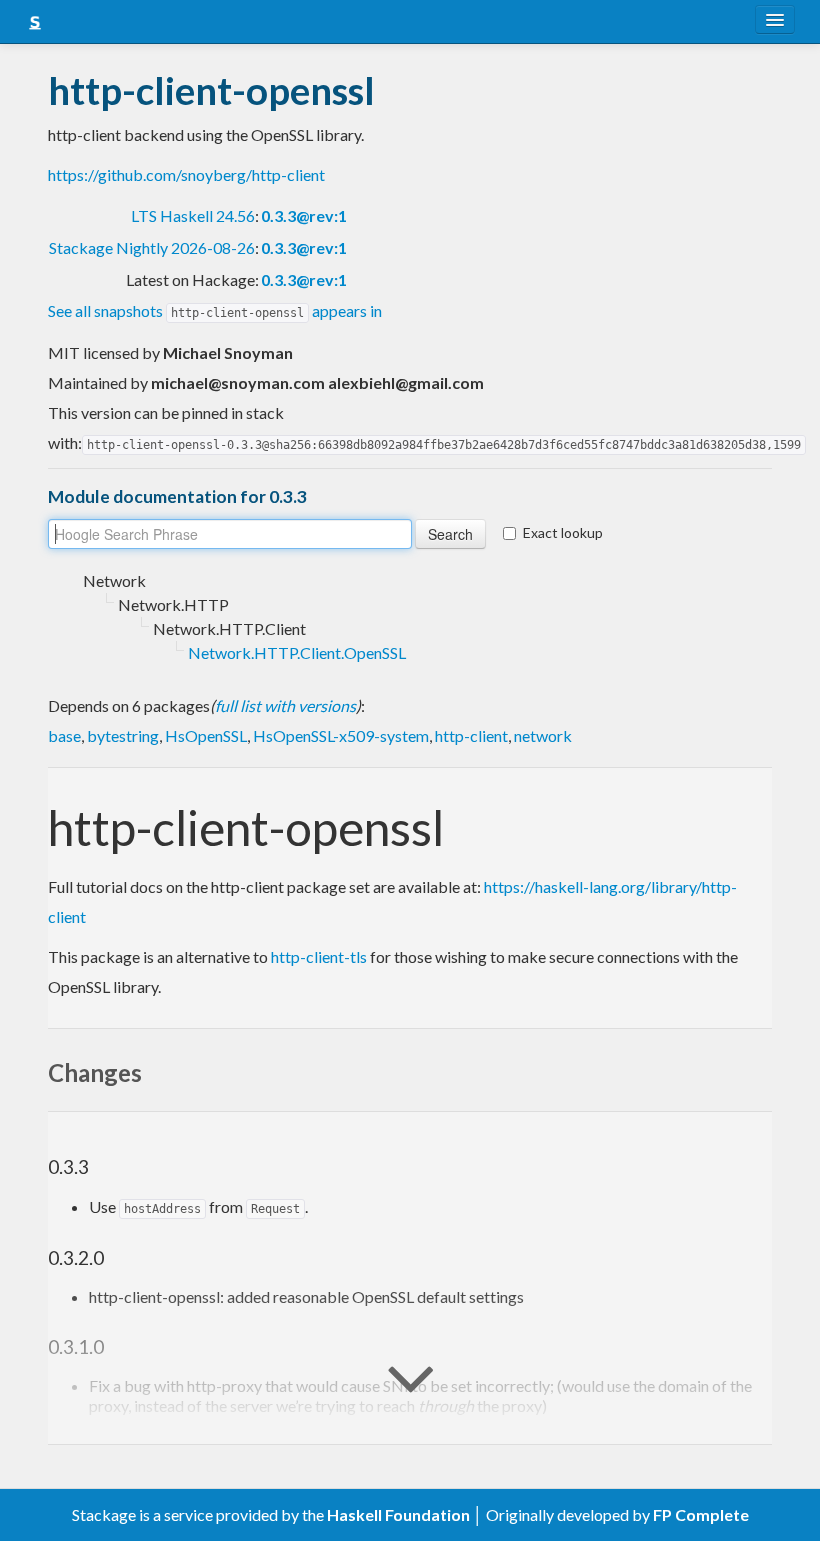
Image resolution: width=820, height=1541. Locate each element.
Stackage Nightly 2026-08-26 (152, 247)
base (64, 735)
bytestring (123, 735)
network (543, 735)
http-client (471, 735)
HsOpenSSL (206, 735)
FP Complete (701, 1514)
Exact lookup (563, 532)
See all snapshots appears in (215, 310)
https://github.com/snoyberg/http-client (186, 174)
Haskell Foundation (398, 1514)
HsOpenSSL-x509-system (341, 735)
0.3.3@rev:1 (304, 215)
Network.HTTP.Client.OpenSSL (297, 652)
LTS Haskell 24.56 (193, 215)
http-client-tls (319, 956)
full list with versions (285, 705)
